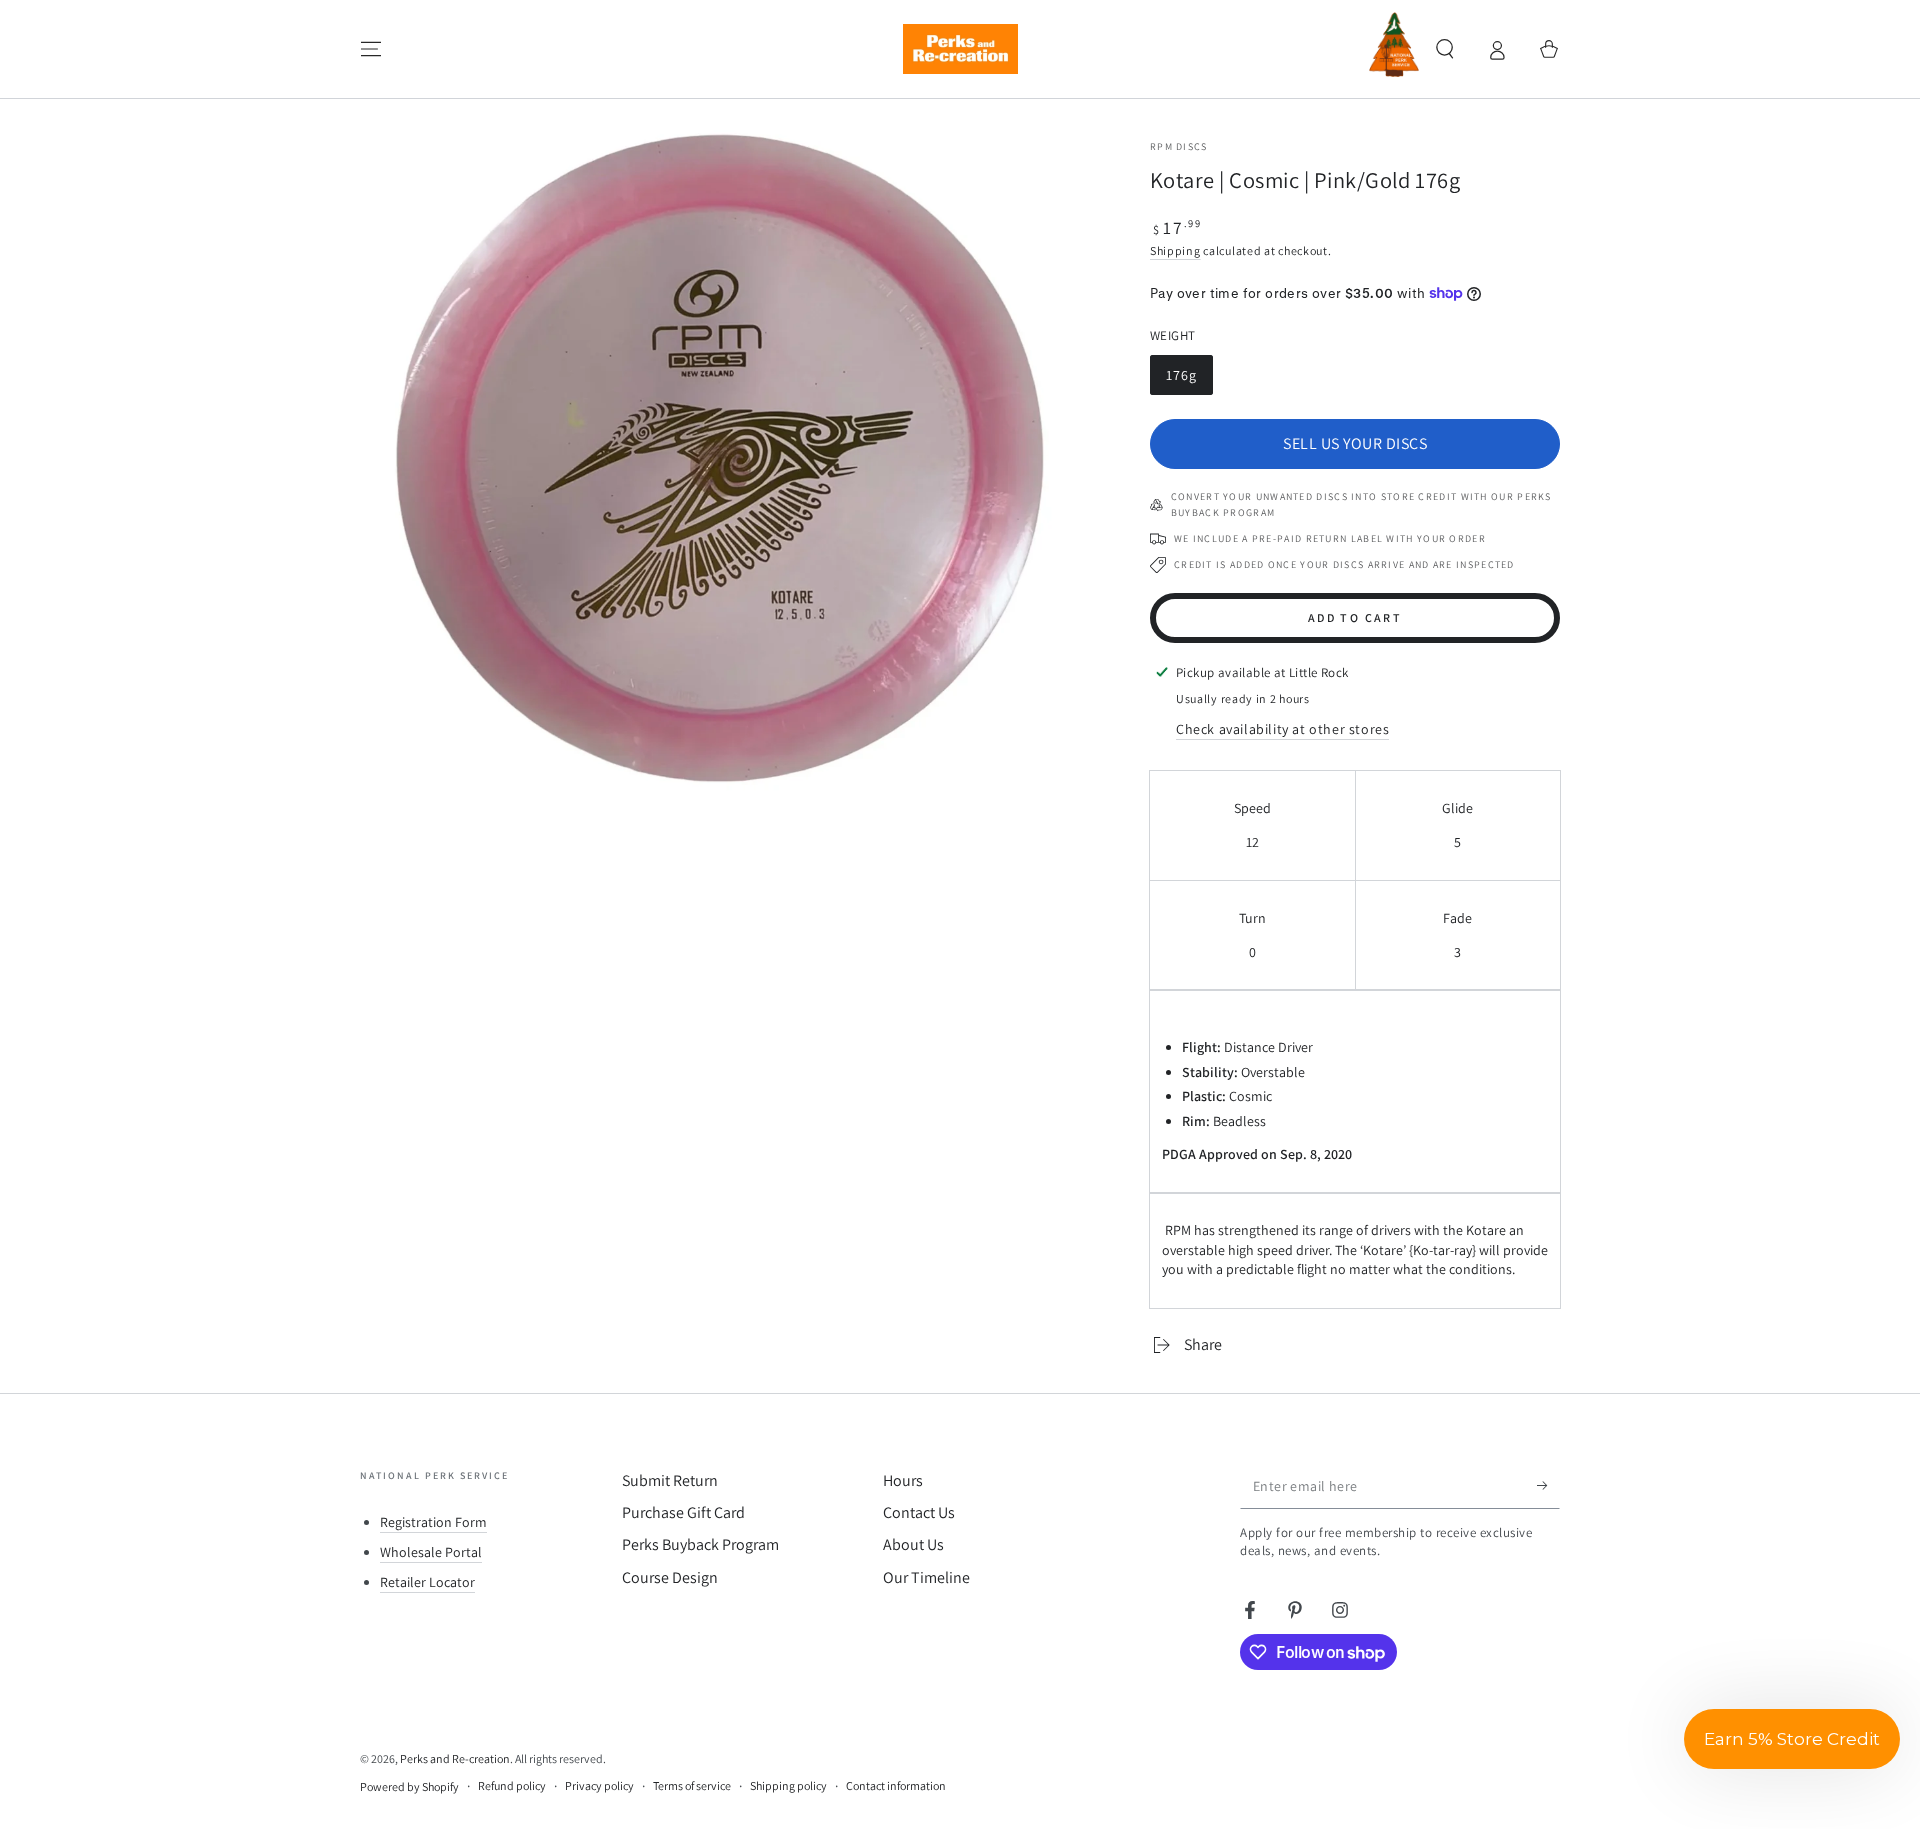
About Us (913, 1544)
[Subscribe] (1548, 1486)
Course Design (670, 1577)
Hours (903, 1480)
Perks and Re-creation (455, 1758)
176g (1189, 380)
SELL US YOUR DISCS (1355, 443)
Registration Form (433, 1522)
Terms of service (692, 1785)
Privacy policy (599, 1785)
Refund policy (512, 1785)
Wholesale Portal (431, 1552)
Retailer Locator (427, 1582)
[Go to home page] (960, 49)
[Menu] (371, 49)
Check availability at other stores (1282, 729)
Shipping (1175, 250)
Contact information (896, 1785)
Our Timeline (926, 1577)
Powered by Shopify (409, 1786)
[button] (1445, 49)
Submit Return (670, 1480)
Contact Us (919, 1512)
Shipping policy (788, 1785)
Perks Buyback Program (700, 1544)
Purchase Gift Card (683, 1512)
